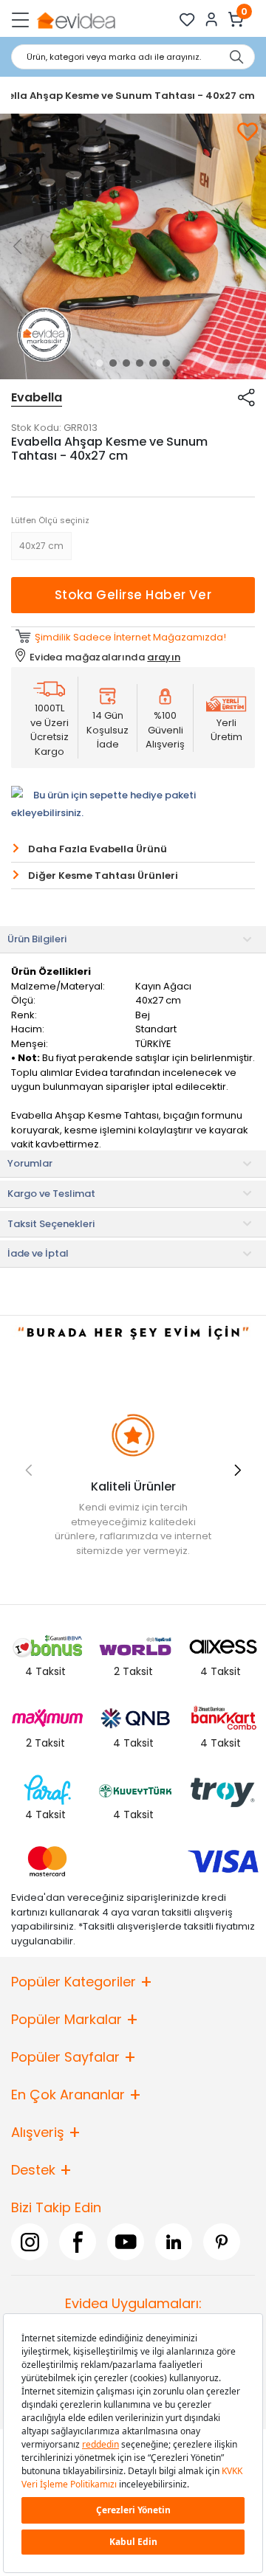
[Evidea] (76, 20)
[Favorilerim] (187, 20)
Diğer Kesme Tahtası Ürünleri (103, 876)
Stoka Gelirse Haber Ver (133, 595)
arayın (164, 657)
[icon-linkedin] (174, 2242)
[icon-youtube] (126, 2242)
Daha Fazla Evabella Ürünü (98, 849)
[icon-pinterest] (222, 2242)
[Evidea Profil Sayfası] (212, 20)
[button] (100, 363)
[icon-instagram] (30, 2242)
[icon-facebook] (78, 2242)
